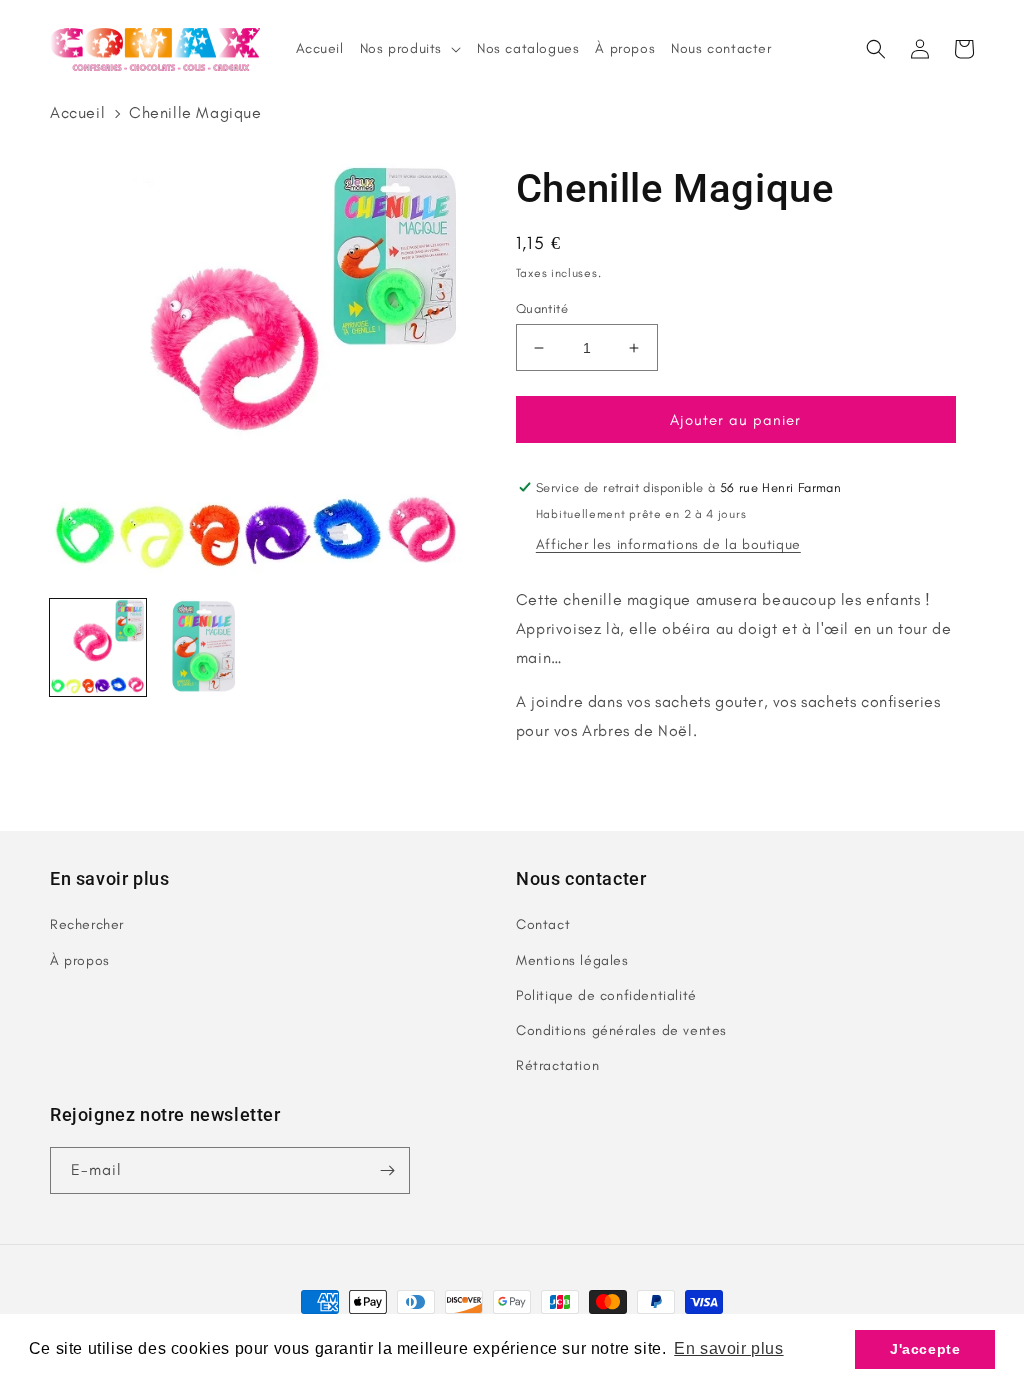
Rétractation (557, 1065)
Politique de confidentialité (606, 995)
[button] (876, 49)
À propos (80, 960)
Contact (543, 924)
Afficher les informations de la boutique (668, 544)
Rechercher (87, 924)
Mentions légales (572, 960)
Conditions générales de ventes (621, 1030)
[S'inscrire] (387, 1170)
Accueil (77, 112)
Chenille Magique (195, 112)
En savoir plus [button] (728, 1348)
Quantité (542, 308)
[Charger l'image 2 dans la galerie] (204, 647)
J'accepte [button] (925, 1349)
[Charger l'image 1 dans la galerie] (98, 647)
